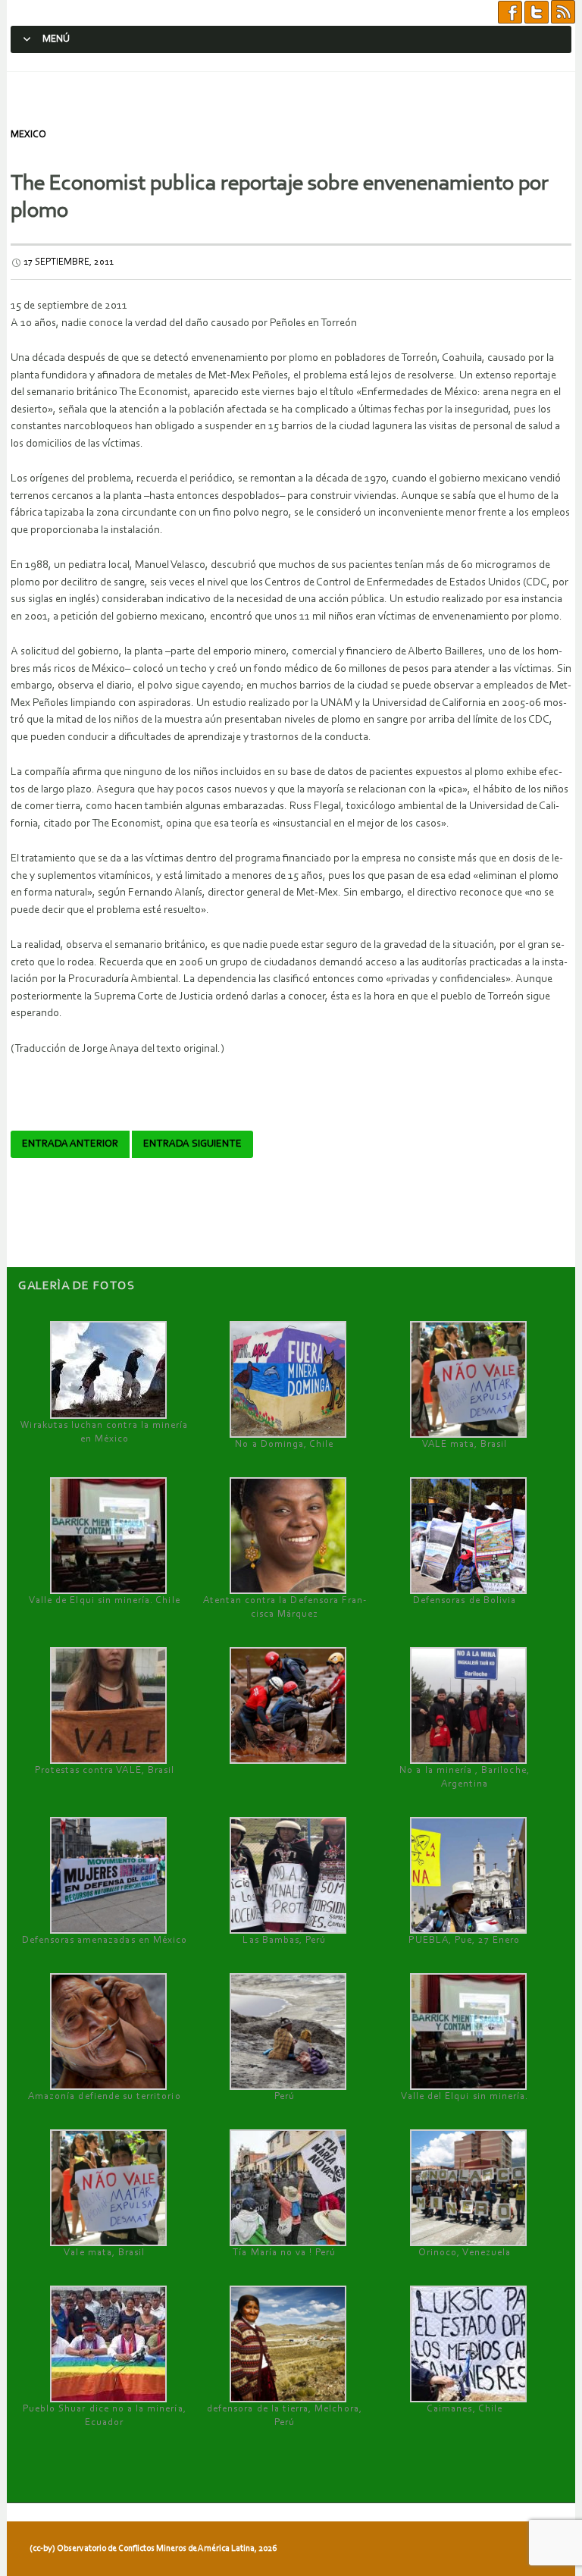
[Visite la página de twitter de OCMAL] (537, 13)
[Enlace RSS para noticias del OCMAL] (563, 13)
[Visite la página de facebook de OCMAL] (510, 13)
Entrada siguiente (192, 1144)
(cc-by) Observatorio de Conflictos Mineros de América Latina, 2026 (153, 2549)
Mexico (28, 135)
